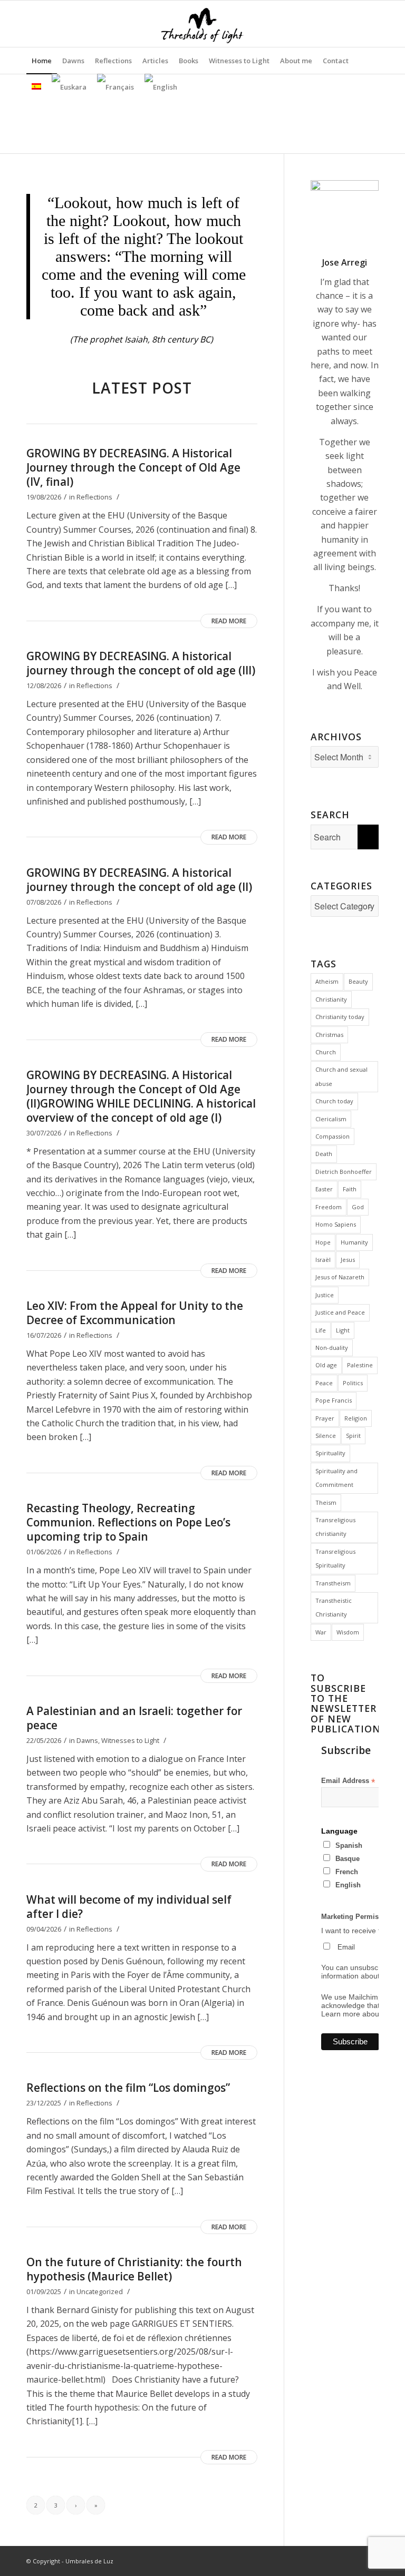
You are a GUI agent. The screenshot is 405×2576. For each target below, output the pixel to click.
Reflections (94, 497)
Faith (350, 1189)
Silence (326, 1436)
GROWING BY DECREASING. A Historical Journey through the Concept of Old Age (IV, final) (133, 467)
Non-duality (332, 1348)
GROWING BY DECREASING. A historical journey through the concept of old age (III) (141, 663)
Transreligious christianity (335, 1527)
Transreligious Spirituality (335, 1558)
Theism (326, 1502)
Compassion (332, 1136)
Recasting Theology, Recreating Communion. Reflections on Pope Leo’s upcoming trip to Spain (128, 1522)
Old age (326, 1365)
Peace (324, 1383)
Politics (353, 1383)
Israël (323, 1260)
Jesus (348, 1260)
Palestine (360, 1365)
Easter (324, 1189)
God (358, 1207)
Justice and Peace (340, 1312)
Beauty (358, 981)
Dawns (87, 1740)
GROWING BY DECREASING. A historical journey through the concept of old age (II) (139, 880)
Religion (356, 1418)
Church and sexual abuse (341, 1076)
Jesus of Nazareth (340, 1277)
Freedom (329, 1207)
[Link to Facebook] (371, 24)
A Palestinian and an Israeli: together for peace (134, 1718)
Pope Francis (334, 1400)
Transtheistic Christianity (334, 1607)
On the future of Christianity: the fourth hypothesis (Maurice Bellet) (134, 2269)
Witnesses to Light (130, 1740)
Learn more (341, 2014)
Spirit (353, 1436)
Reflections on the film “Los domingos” (128, 2088)
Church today (334, 1101)
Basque (348, 1859)
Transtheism (333, 1583)
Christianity (331, 999)
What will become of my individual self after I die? (129, 1907)
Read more (229, 621)
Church (326, 1052)
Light (343, 1330)
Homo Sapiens (336, 1224)
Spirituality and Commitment (336, 1478)
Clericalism (331, 1119)
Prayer (325, 1418)
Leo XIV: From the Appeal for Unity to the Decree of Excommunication (135, 1313)
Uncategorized (100, 2291)
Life (321, 1330)
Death (324, 1154)
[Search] (373, 61)
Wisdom (348, 1632)
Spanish (349, 1845)
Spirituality (330, 1453)
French (347, 1872)
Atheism (327, 981)
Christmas (329, 1035)
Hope (323, 1242)
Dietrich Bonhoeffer (344, 1172)
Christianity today (340, 1017)
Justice (325, 1295)
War (321, 1632)
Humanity (354, 1242)
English (348, 1885)
